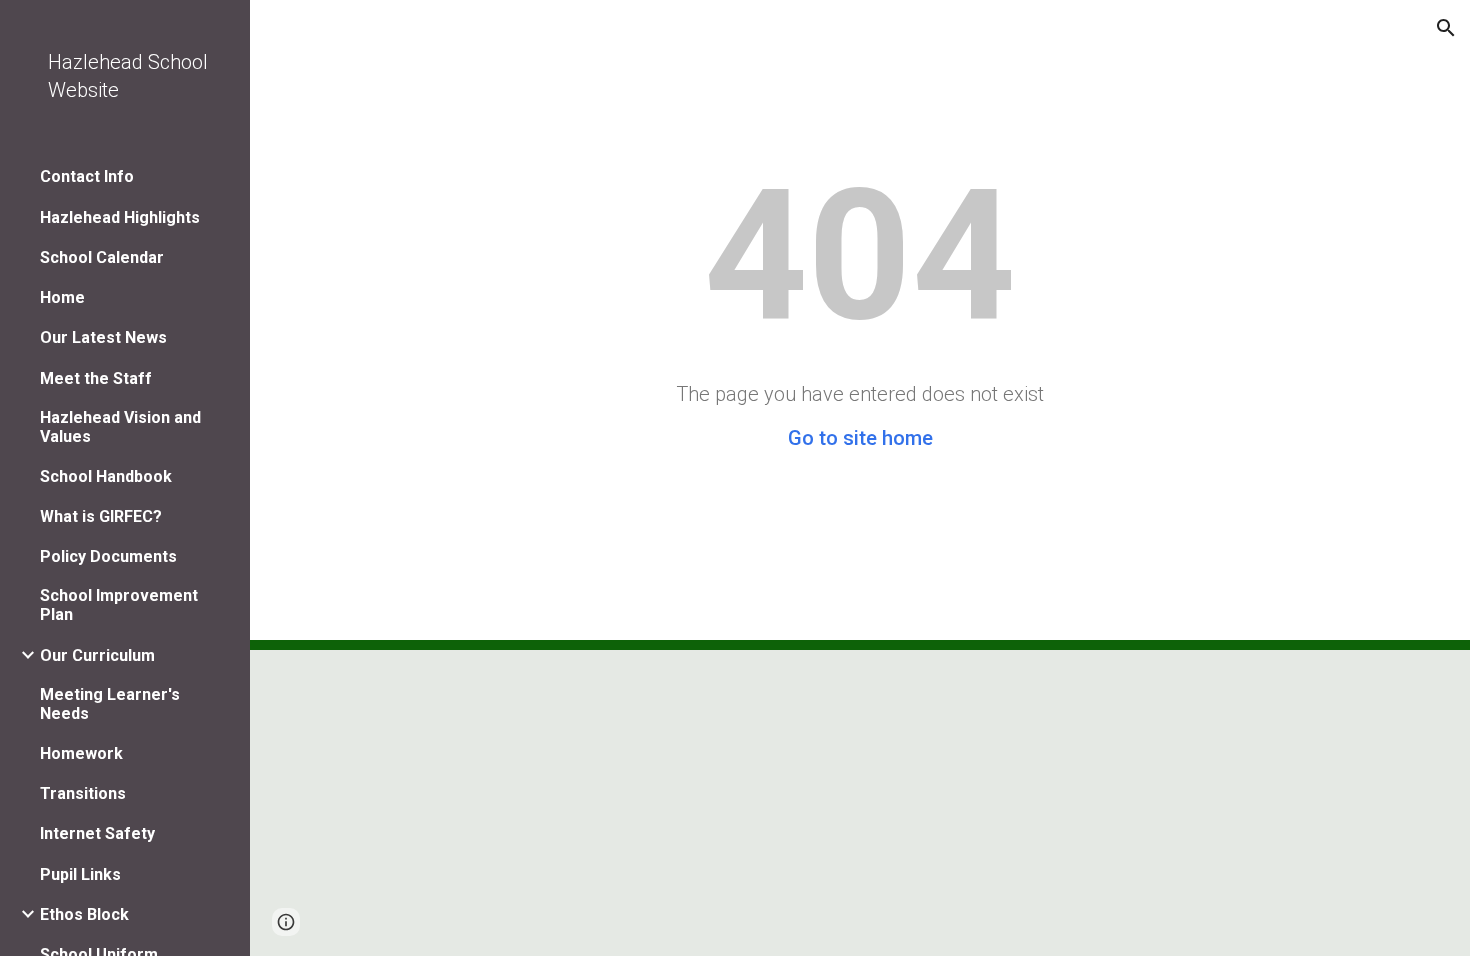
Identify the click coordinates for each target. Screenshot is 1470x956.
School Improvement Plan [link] (119, 605)
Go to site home (860, 438)
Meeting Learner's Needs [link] (110, 704)
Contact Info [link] (87, 176)
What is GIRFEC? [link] (101, 516)
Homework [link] (81, 753)
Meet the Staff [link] (96, 378)
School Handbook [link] (106, 476)
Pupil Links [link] (80, 874)
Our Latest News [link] (103, 337)
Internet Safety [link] (97, 833)
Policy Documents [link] (108, 556)
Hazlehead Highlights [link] (120, 217)
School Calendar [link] (102, 257)
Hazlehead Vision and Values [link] (120, 427)
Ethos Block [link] (84, 914)
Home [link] (62, 297)
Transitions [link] (83, 793)
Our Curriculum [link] (97, 655)
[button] (1446, 28)
